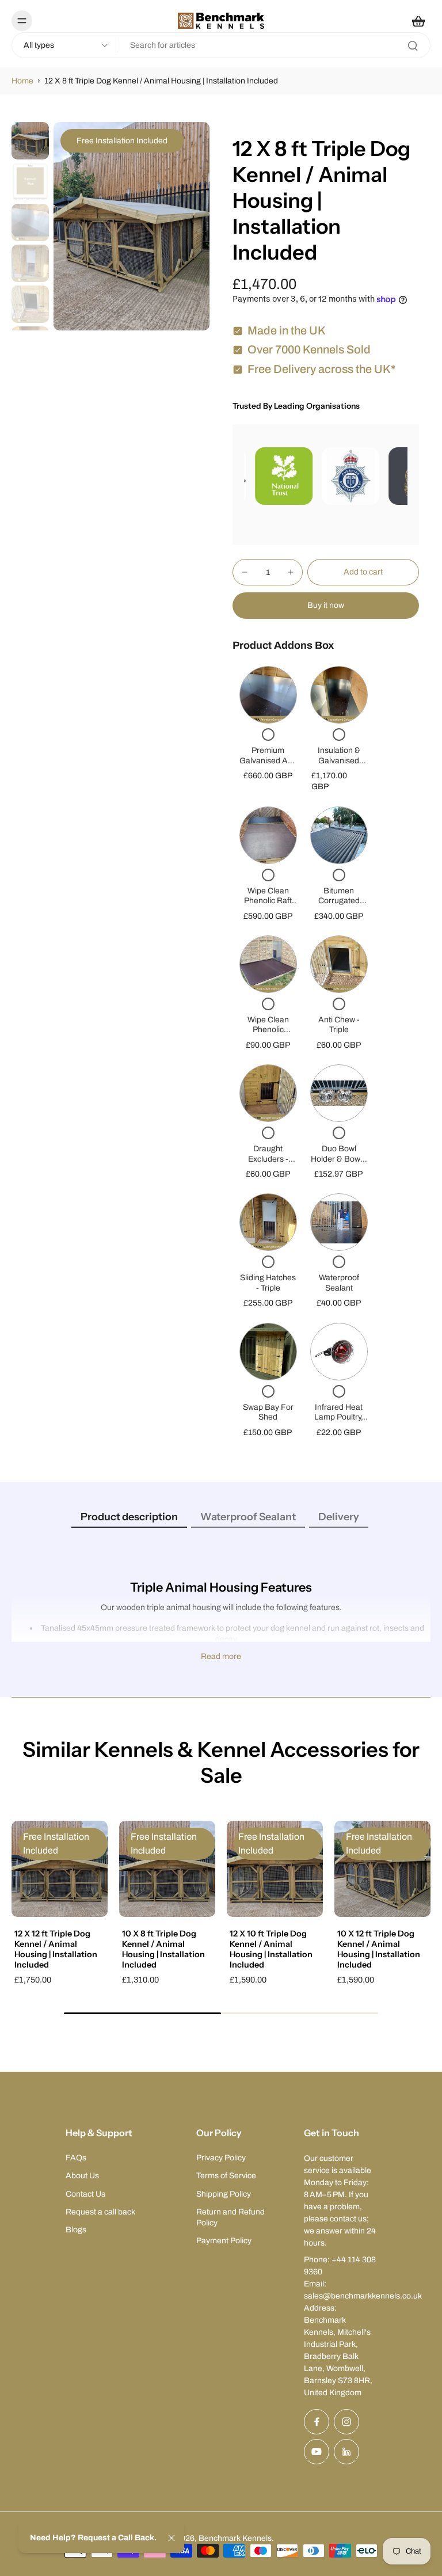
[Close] (172, 2538)
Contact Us (85, 2194)
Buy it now (326, 605)
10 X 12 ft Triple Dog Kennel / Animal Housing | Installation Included (379, 1949)
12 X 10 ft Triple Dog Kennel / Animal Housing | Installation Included (271, 1949)
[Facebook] (317, 2422)
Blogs (76, 2230)
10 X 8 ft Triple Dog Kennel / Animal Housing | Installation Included (163, 1949)
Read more (221, 1656)
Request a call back (100, 2212)
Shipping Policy (224, 2194)
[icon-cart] (418, 21)
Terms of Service (226, 2176)
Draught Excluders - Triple (268, 1159)
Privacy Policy (221, 2158)
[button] (363, 572)
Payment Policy (224, 2241)
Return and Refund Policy (230, 2217)
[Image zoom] (132, 226)
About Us (82, 2176)
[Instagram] (346, 2422)
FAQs (76, 2158)
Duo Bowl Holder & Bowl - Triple (339, 1159)
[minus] (245, 572)
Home (22, 81)
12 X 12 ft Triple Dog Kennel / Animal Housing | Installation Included (56, 1949)
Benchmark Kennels (235, 2538)
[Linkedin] (346, 2452)
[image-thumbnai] (30, 141)
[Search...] (413, 45)
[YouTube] (317, 2452)
